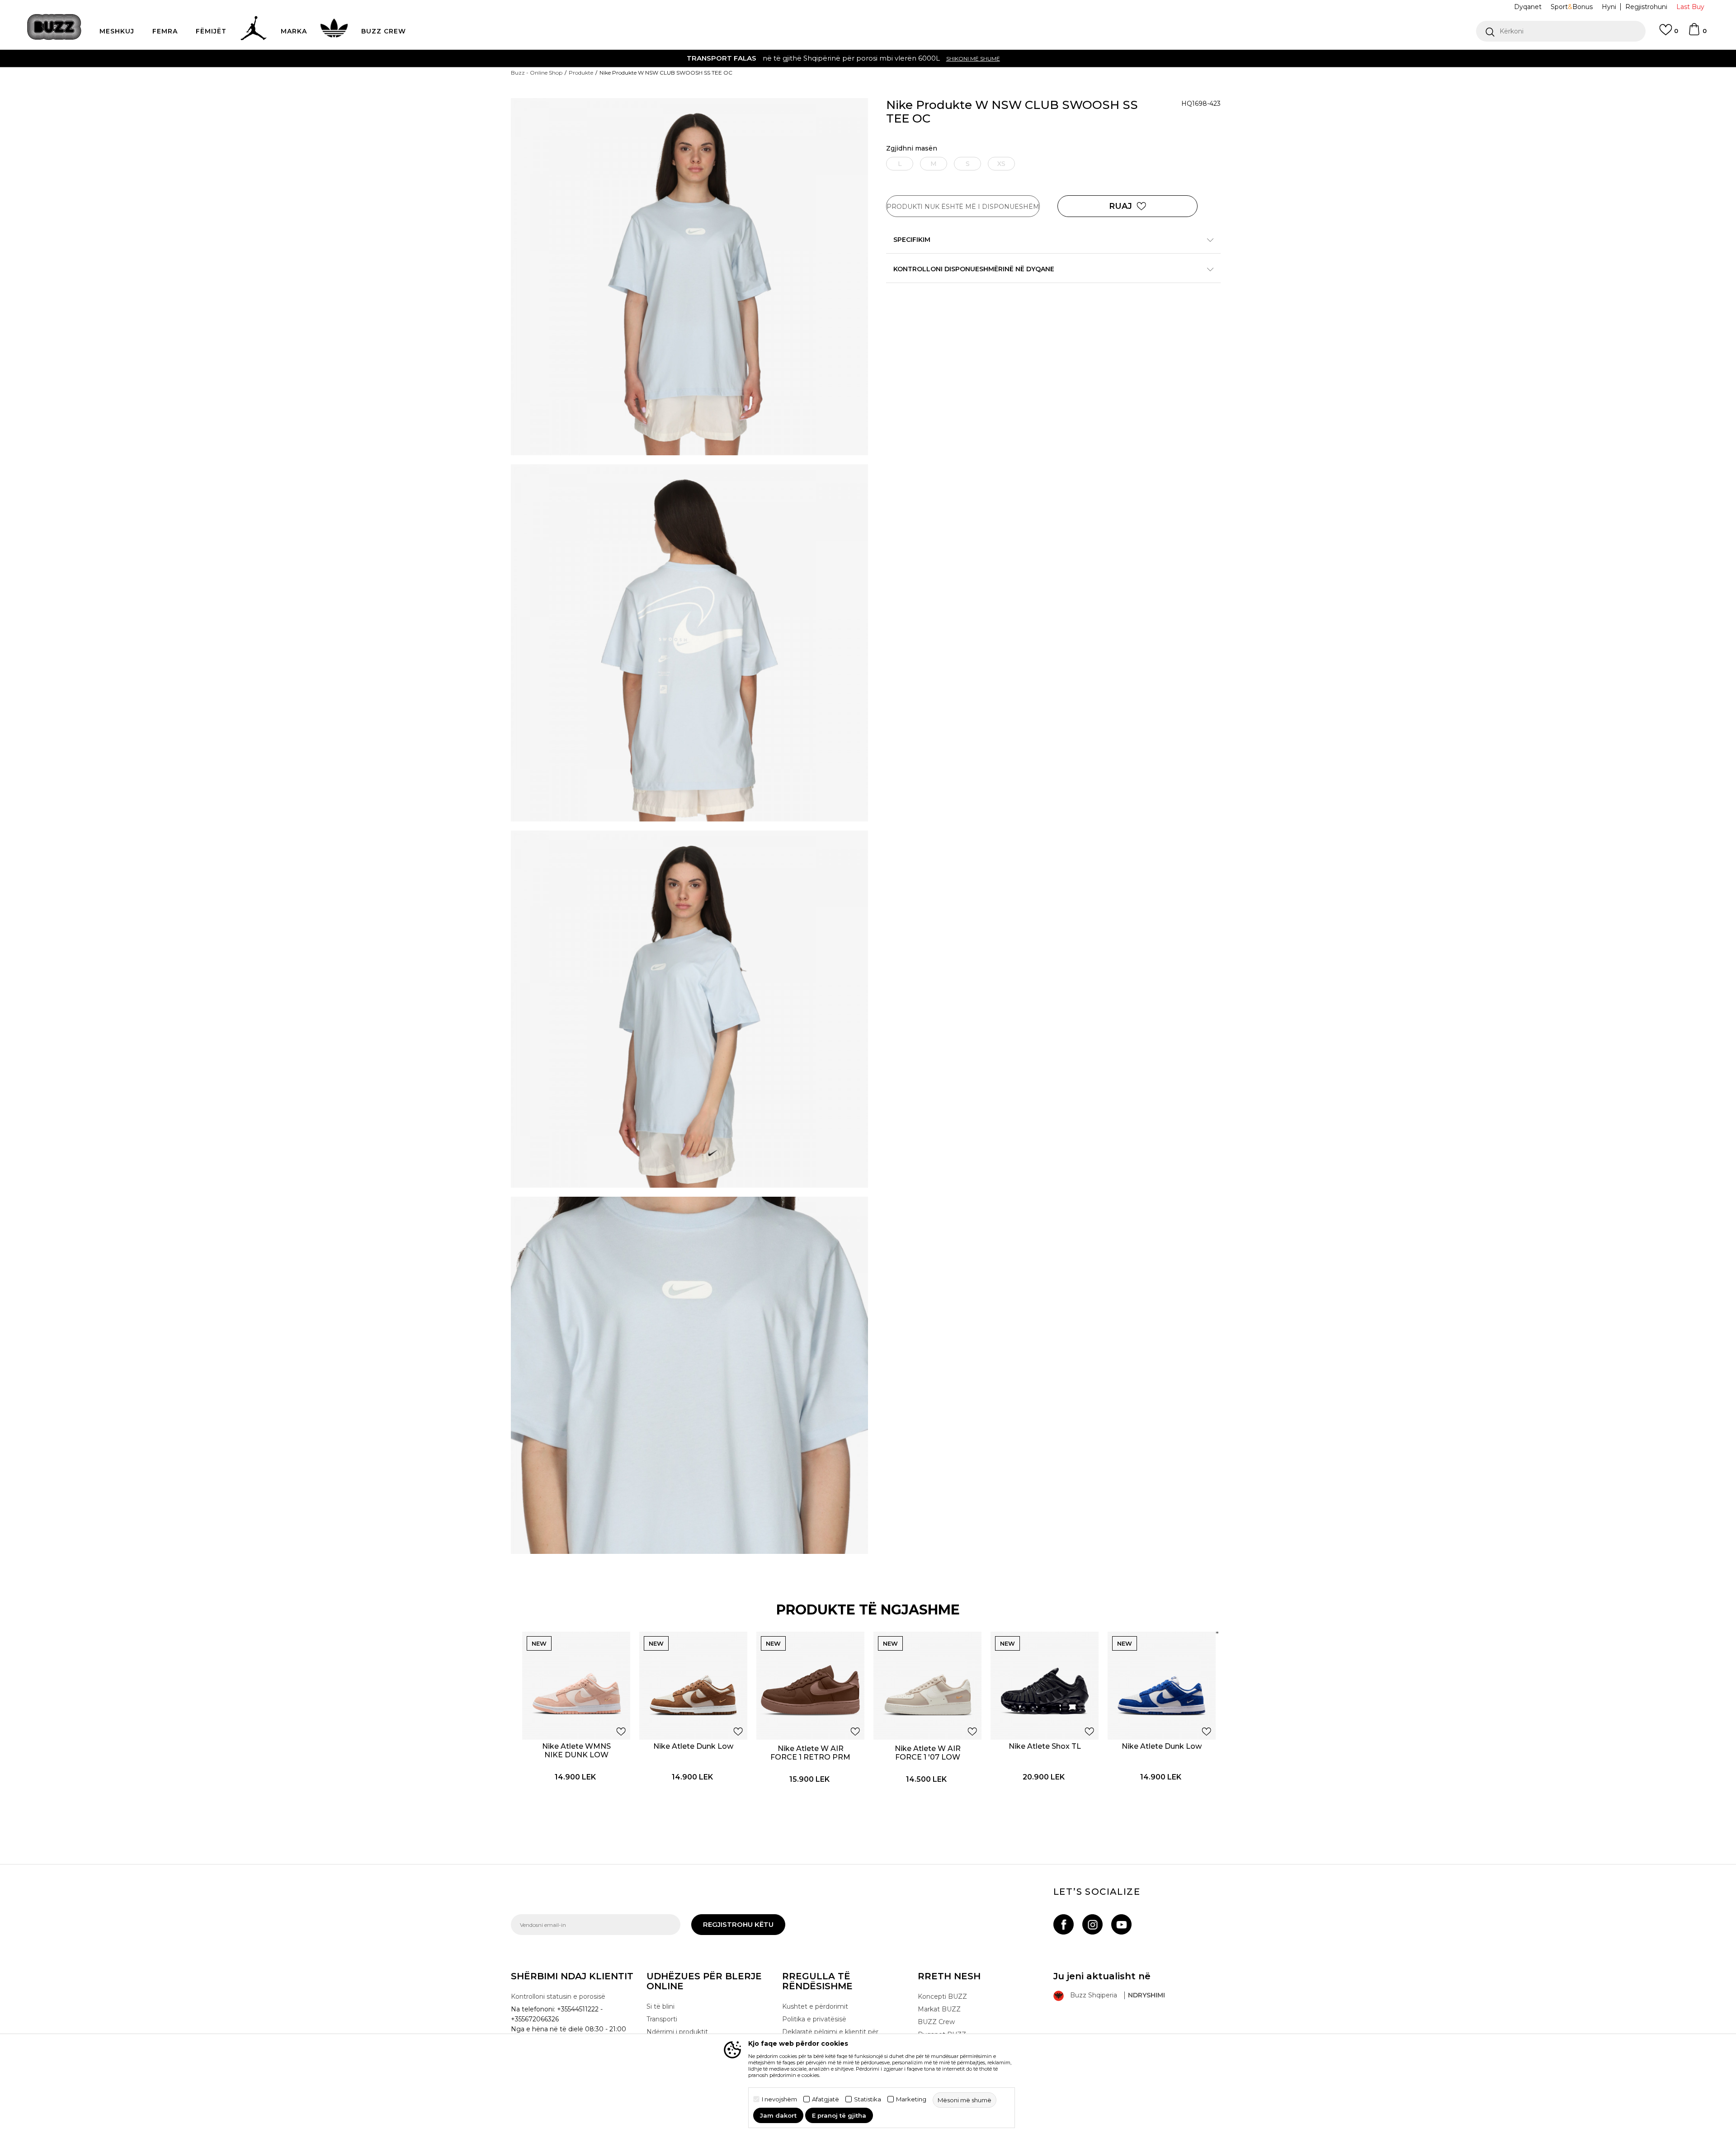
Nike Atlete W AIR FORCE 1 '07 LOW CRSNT (928, 1757)
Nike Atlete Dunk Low (693, 1746)
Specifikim (912, 240)
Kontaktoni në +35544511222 (816, 58)
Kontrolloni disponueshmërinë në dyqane (974, 269)
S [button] (968, 164)
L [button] (900, 164)
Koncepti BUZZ (942, 1996)
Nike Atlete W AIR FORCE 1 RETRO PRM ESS (810, 1757)
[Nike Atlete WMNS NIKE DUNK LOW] (576, 1686)
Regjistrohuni (1646, 7)
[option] (868, 58)
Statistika (868, 2099)
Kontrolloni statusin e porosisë (558, 1996)
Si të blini (660, 2006)
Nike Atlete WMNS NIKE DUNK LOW (576, 1751)
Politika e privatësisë (814, 2019)
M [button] (934, 164)
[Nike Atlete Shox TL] (1045, 1686)
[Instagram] (1092, 1924)
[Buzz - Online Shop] (54, 27)
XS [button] (1001, 164)
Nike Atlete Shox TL (1045, 1746)
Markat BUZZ (939, 2009)
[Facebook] (1064, 1924)
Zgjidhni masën (912, 149)
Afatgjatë (826, 2099)
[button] (1561, 31)
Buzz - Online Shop (537, 73)
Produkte (581, 73)
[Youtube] (1121, 1924)
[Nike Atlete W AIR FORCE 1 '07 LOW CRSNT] (927, 1686)
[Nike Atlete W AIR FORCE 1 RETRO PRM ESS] (810, 1686)
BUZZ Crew (936, 2022)
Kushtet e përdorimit (815, 2006)
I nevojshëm (779, 2099)
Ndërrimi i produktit (677, 2032)
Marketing (911, 2099)
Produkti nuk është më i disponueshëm (963, 207)
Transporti (662, 2019)
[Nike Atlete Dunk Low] (693, 1686)
